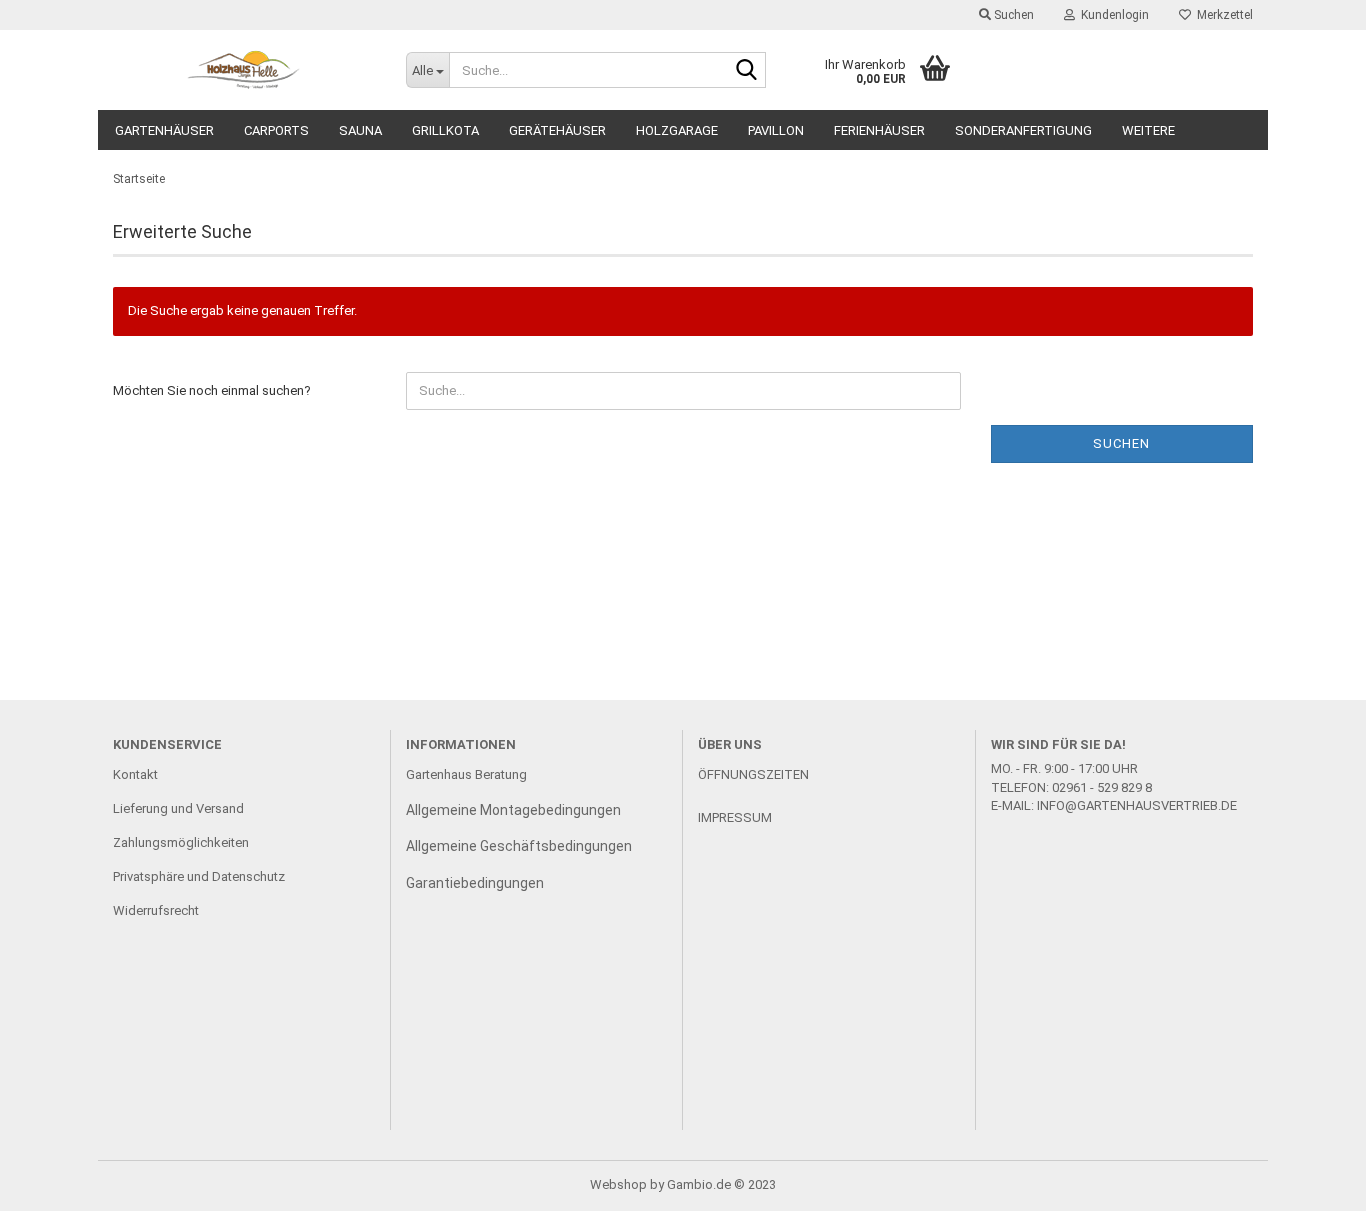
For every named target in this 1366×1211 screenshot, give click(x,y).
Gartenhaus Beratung (468, 774)
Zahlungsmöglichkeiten (181, 842)
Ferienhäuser (879, 130)
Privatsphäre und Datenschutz (199, 876)
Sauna (360, 130)
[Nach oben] (1311, 1181)
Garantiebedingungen (475, 883)
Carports (276, 130)
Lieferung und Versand (178, 808)
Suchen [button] (1012, 15)
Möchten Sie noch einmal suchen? (212, 390)
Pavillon (776, 130)
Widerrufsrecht (156, 910)
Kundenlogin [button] (1112, 15)
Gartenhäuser (164, 130)
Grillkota (445, 130)
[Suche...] (747, 71)
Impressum (735, 817)
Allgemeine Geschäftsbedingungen (519, 846)
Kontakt (135, 774)
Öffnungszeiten (753, 774)
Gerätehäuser (557, 130)
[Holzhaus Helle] (244, 70)
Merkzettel (1222, 15)
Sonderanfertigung (1023, 130)
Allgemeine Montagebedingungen (513, 810)
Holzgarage (677, 130)
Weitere (1148, 130)
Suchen (1121, 443)
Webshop (618, 1184)
